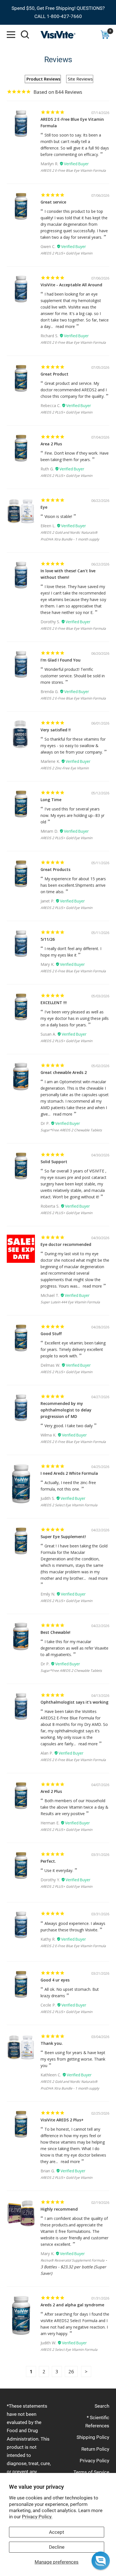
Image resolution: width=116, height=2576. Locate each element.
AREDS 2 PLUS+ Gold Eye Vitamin (66, 253)
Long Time (51, 800)
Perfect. (48, 1861)
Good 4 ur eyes (55, 1980)
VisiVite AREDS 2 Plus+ (62, 2120)
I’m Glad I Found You (61, 660)
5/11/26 (48, 939)
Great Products (55, 869)
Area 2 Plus (51, 444)
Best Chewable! (55, 1632)
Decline (57, 2547)
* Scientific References (97, 2422)
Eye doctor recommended (66, 1244)
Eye (44, 507)
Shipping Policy (93, 2437)
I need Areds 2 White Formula (69, 1473)
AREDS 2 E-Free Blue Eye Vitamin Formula (73, 170)
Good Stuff (51, 1334)
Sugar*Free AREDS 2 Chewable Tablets (71, 1130)
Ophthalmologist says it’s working (74, 1702)
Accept (57, 2532)
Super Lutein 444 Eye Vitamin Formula (70, 1302)
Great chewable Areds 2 (64, 1072)
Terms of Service (91, 2472)
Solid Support (54, 1162)
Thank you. (52, 2043)
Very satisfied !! (56, 730)
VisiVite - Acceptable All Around (71, 285)
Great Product (54, 374)
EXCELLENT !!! (54, 1003)
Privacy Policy (94, 2461)
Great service (53, 202)
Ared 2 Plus (51, 1791)
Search (102, 2406)
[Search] (25, 35)
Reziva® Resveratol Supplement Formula (72, 2260)
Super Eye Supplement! (63, 1537)
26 (71, 2371)
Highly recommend (59, 2209)
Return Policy (95, 2449)
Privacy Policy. (37, 2517)
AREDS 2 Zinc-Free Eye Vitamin (65, 768)
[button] (101, 2561)
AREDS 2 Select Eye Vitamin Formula (69, 1505)
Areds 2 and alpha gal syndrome (72, 2305)
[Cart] (105, 35)
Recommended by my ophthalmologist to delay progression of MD (66, 1410)
